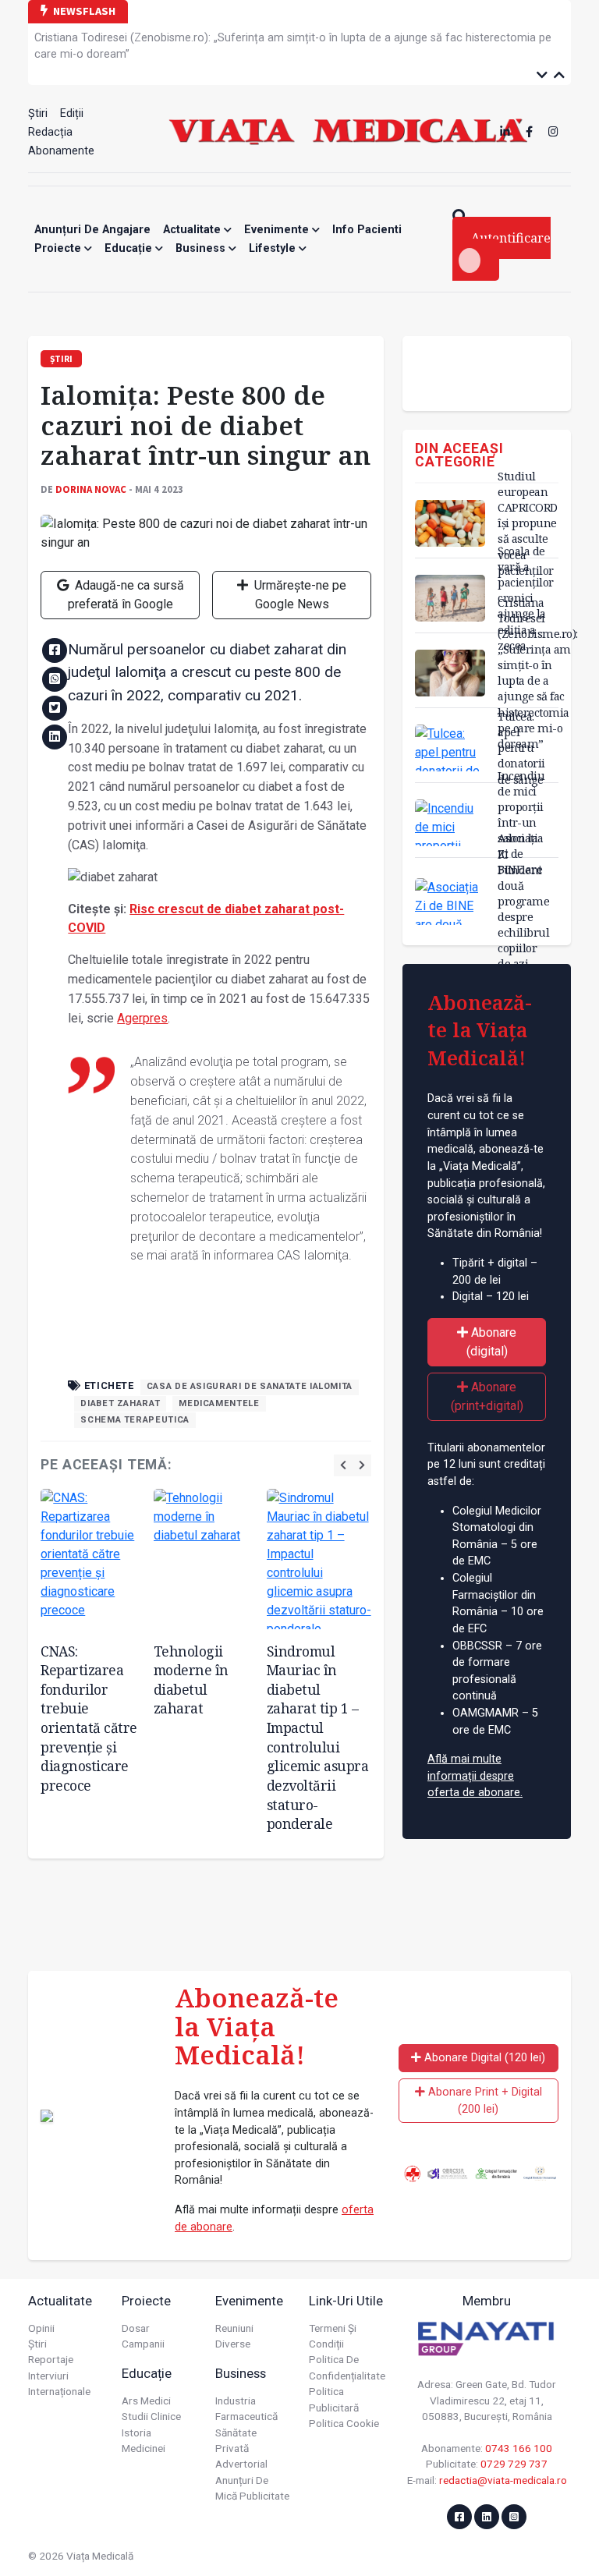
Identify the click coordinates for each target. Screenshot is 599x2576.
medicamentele (219, 1403)
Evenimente (278, 230)
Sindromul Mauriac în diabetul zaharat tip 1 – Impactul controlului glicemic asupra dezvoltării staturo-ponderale (318, 1738)
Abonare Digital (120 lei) (483, 2058)
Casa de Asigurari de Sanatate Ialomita (250, 1386)
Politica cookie (344, 2423)
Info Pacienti (367, 230)
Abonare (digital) (492, 1342)
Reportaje (51, 2359)
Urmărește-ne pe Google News (299, 595)
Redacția (50, 132)
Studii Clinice (151, 2416)
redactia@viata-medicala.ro (503, 2480)
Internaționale (59, 2391)
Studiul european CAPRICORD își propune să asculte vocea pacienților (528, 523)
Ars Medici (146, 2401)
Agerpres (142, 1018)
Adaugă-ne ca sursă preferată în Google (126, 595)
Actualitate (193, 230)
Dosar (136, 2328)
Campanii (143, 2344)
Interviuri (48, 2376)
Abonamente (61, 151)
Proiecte (59, 248)
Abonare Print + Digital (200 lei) (484, 2101)
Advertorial (241, 2464)
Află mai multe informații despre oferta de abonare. (475, 1776)
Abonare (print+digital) (487, 1396)
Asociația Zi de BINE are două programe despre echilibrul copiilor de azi (523, 901)
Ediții (72, 113)
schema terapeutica (135, 1420)
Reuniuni (234, 2328)
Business (202, 248)
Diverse (233, 2344)
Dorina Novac (91, 489)
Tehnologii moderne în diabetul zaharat (191, 1680)
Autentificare (511, 238)
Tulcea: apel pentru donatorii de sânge (521, 748)
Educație (130, 248)
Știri (38, 113)
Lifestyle (274, 248)
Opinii (41, 2328)
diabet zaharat (120, 1403)
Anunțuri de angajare (92, 230)
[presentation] (343, 1465)
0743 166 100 (519, 2448)
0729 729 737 (514, 2464)
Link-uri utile (346, 2301)
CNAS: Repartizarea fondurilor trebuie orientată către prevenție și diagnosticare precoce (89, 1718)
